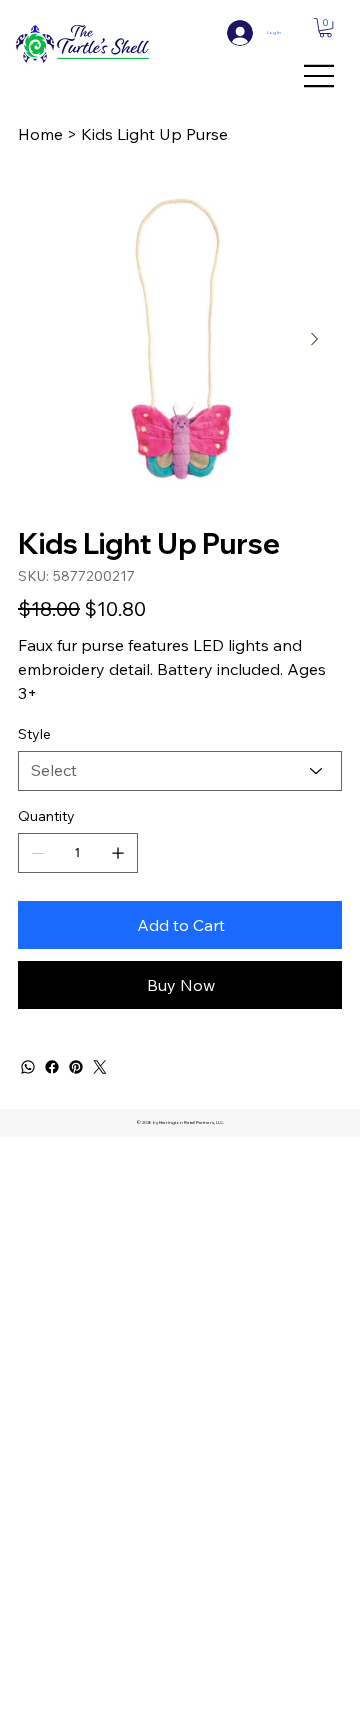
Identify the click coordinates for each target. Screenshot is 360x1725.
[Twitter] (100, 1067)
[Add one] (118, 853)
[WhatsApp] (28, 1067)
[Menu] (320, 76)
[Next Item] (314, 340)
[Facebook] (52, 1067)
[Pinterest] (76, 1067)
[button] (325, 27)
